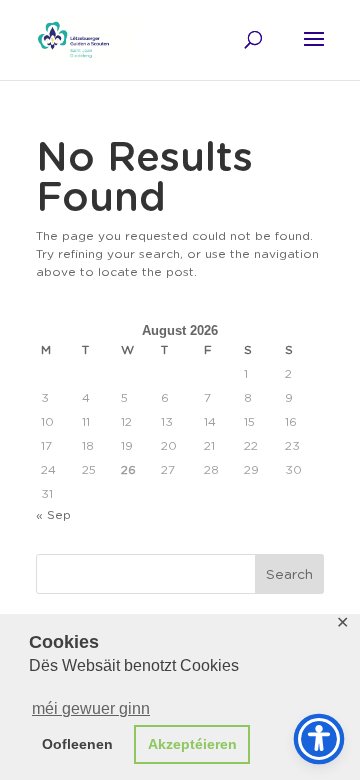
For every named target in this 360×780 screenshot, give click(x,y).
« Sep (53, 514)
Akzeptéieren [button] (192, 744)
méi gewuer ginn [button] (91, 708)
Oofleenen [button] (77, 744)
